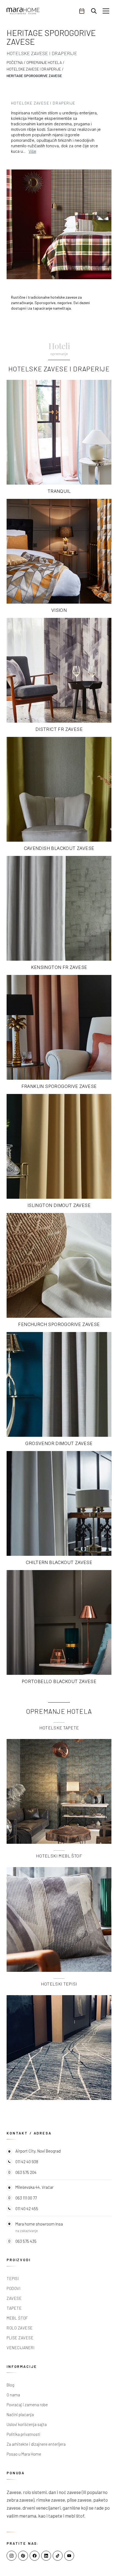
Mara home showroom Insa (39, 2224)
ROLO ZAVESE (20, 2328)
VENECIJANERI (20, 2348)
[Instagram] (12, 2556)
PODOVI (13, 2288)
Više (32, 151)
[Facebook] (35, 2556)
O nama (13, 2395)
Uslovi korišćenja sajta (27, 2424)
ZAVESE (14, 2298)
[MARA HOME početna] (23, 11)
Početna (15, 62)
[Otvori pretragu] (94, 11)
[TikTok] (58, 2556)
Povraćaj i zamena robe (27, 2405)
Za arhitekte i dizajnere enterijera (36, 2444)
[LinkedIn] (46, 2556)
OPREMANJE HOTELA (44, 62)
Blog (10, 2385)
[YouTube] (69, 2556)
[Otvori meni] (106, 11)
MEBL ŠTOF (17, 2318)
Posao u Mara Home (24, 2454)
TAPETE (14, 2308)
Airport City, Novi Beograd (38, 2151)
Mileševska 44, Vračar (34, 2187)
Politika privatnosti (23, 2434)
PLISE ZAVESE (20, 2338)
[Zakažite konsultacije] (82, 11)
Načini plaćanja (20, 2414)
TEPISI (13, 2278)
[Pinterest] (23, 2556)
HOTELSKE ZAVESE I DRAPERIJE (34, 69)
